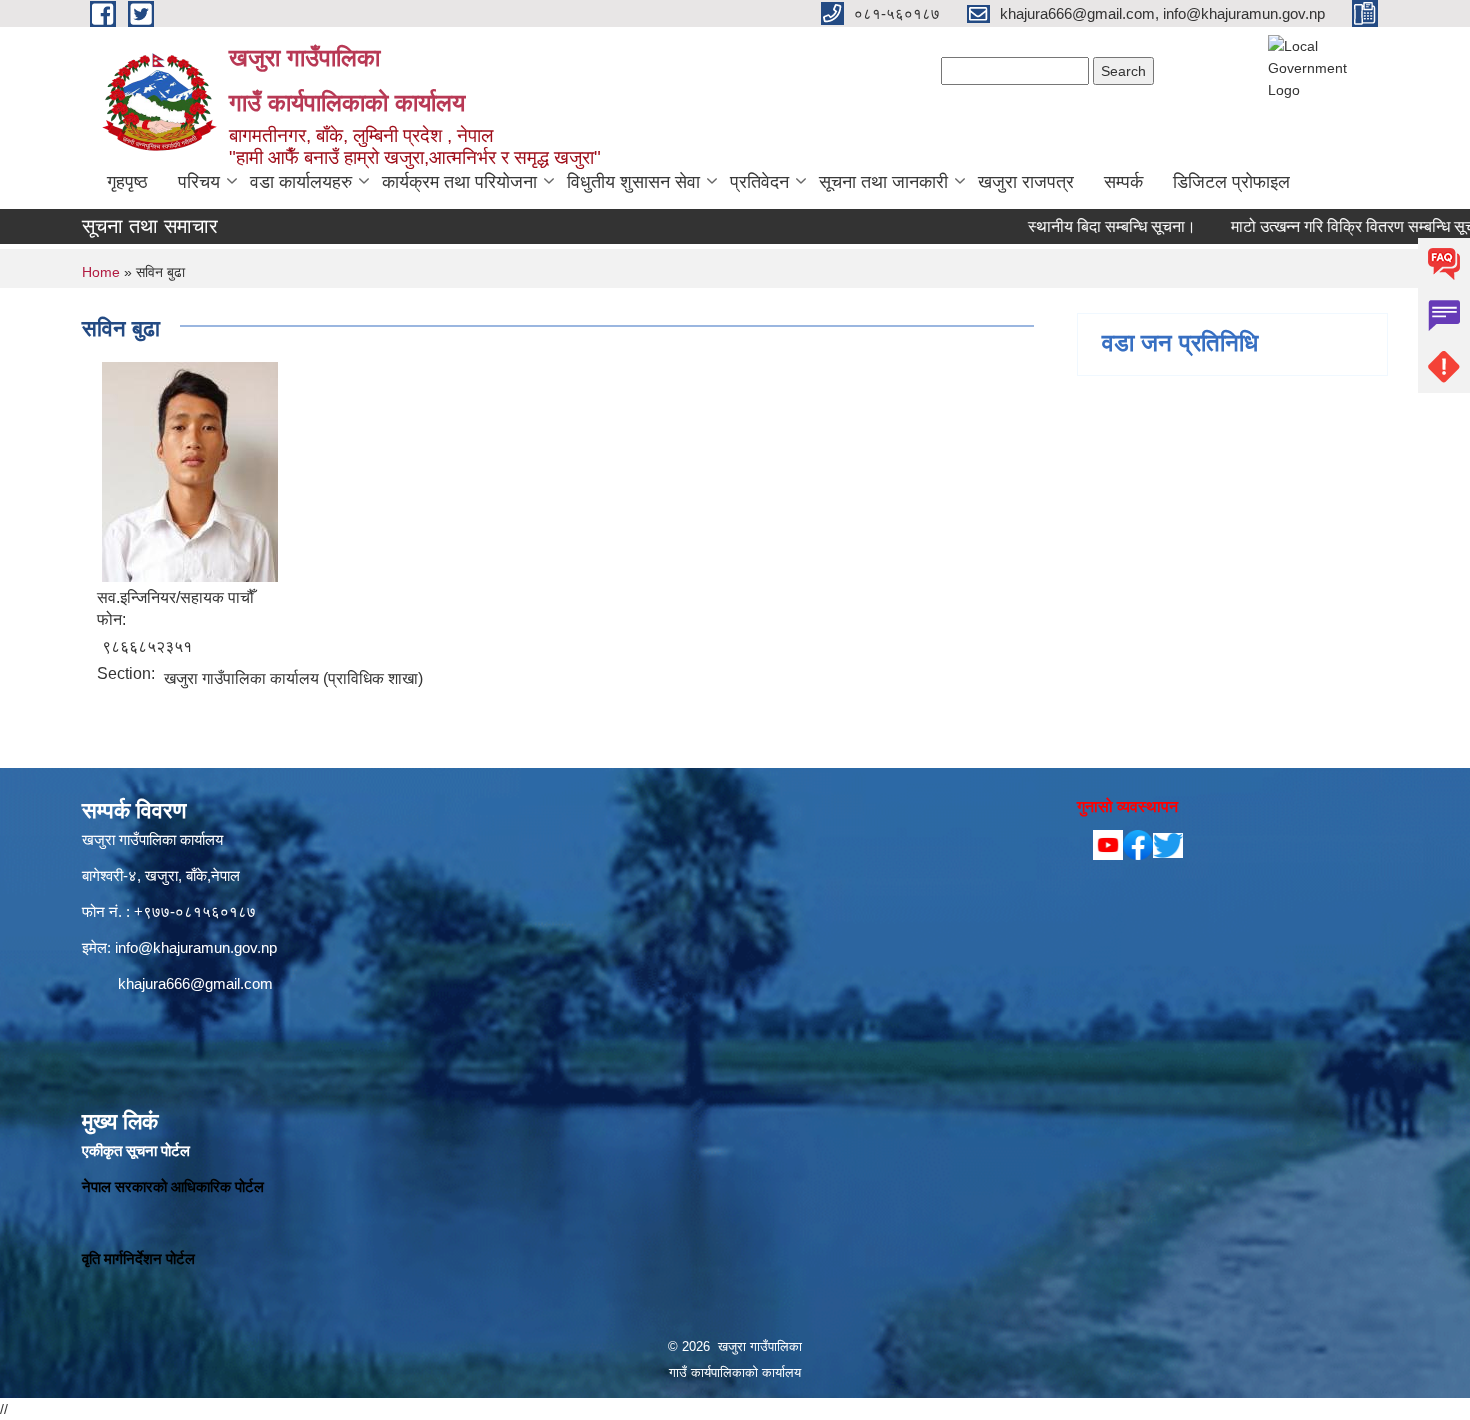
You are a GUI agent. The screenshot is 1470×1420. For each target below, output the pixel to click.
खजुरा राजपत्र (1026, 182)
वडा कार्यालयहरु (301, 182)
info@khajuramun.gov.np (196, 947)
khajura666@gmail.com (195, 983)
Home (101, 272)
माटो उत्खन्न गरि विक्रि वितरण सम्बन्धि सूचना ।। (1327, 226)
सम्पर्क (1123, 182)
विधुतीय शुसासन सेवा (633, 182)
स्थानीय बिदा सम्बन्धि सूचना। (1067, 226)
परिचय (199, 182)
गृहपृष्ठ (127, 182)
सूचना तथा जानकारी (883, 182)
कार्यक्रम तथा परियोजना (459, 182)
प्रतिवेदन (759, 182)
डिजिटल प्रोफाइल (1231, 182)
